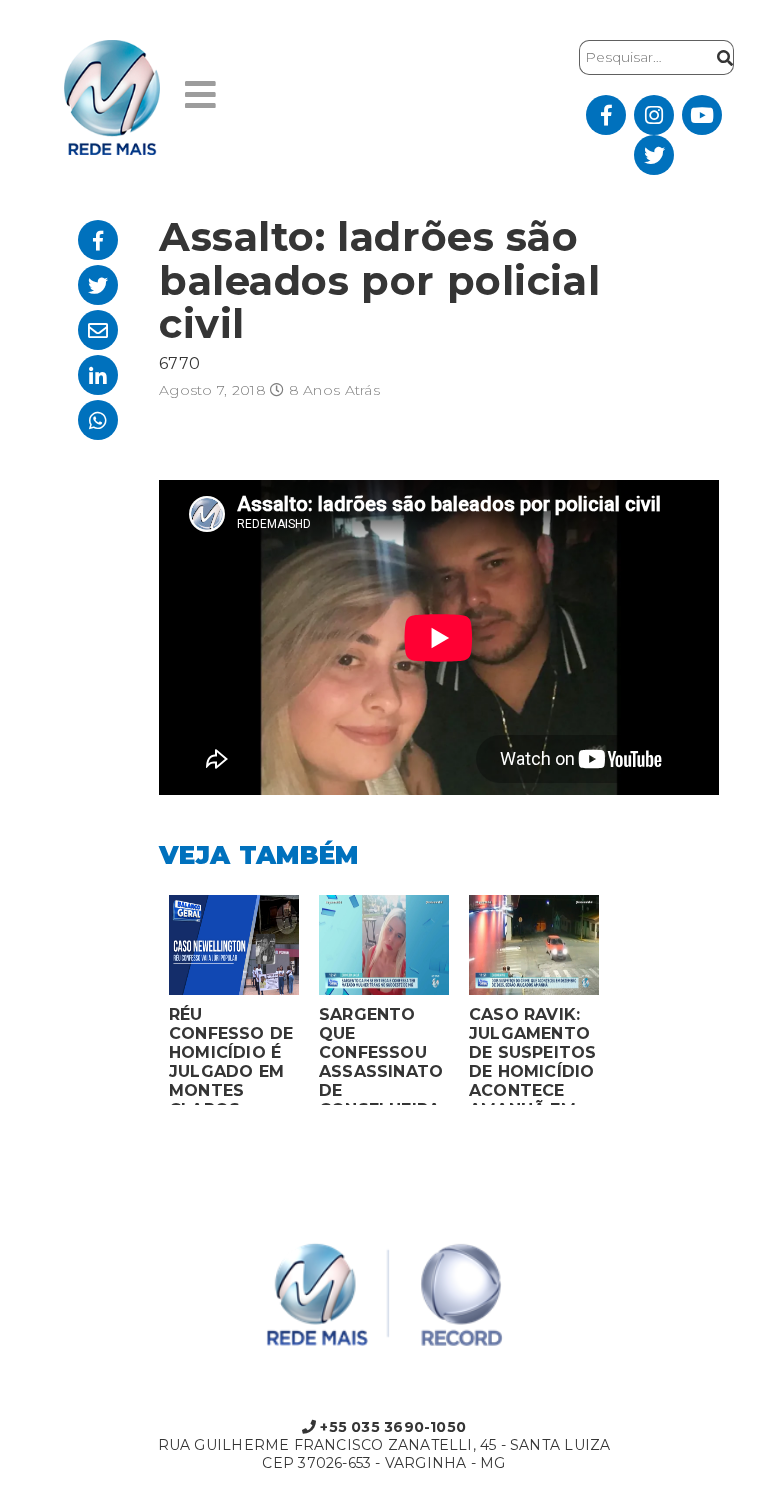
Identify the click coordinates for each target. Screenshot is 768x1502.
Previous (144, 1005)
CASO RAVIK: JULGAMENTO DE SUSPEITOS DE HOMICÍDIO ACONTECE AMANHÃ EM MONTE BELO (533, 1055)
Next (624, 1005)
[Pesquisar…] (720, 57)
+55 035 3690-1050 (391, 1427)
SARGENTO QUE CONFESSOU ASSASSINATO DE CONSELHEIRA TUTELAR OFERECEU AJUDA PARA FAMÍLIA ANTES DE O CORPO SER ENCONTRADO (381, 1055)
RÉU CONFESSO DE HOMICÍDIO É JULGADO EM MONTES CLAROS (231, 1055)
